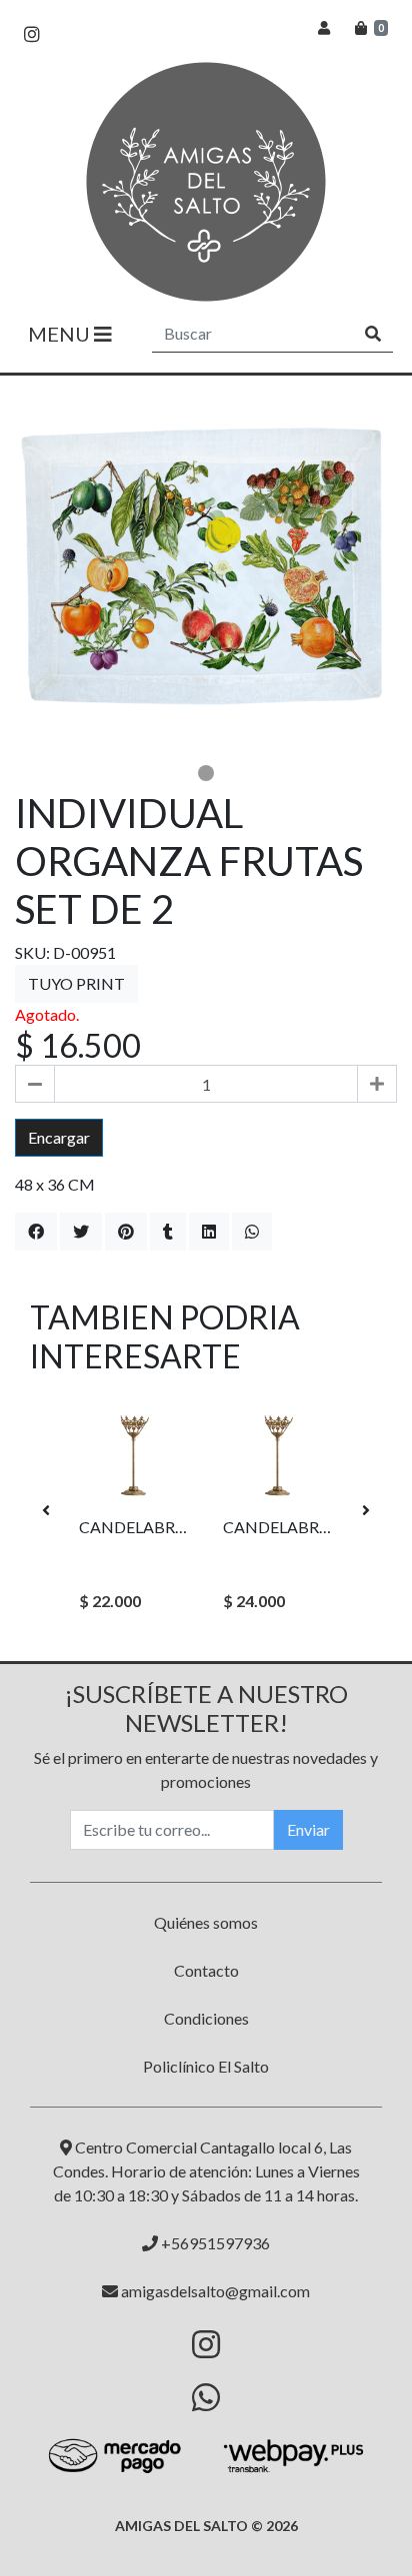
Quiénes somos (206, 1922)
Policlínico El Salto (206, 2066)
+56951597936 (214, 2243)
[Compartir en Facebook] (36, 1232)
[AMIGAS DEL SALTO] (206, 182)
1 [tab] (206, 773)
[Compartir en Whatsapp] (252, 1232)
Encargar (59, 1137)
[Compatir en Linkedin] (209, 1232)
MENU (61, 334)
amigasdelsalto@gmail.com (214, 2291)
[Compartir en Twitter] (81, 1232)
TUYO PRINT (76, 983)
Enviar (308, 1829)
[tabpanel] (206, 566)
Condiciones (206, 2018)
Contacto (206, 1970)
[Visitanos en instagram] (32, 34)
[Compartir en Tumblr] (168, 1232)
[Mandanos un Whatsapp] (206, 2397)
